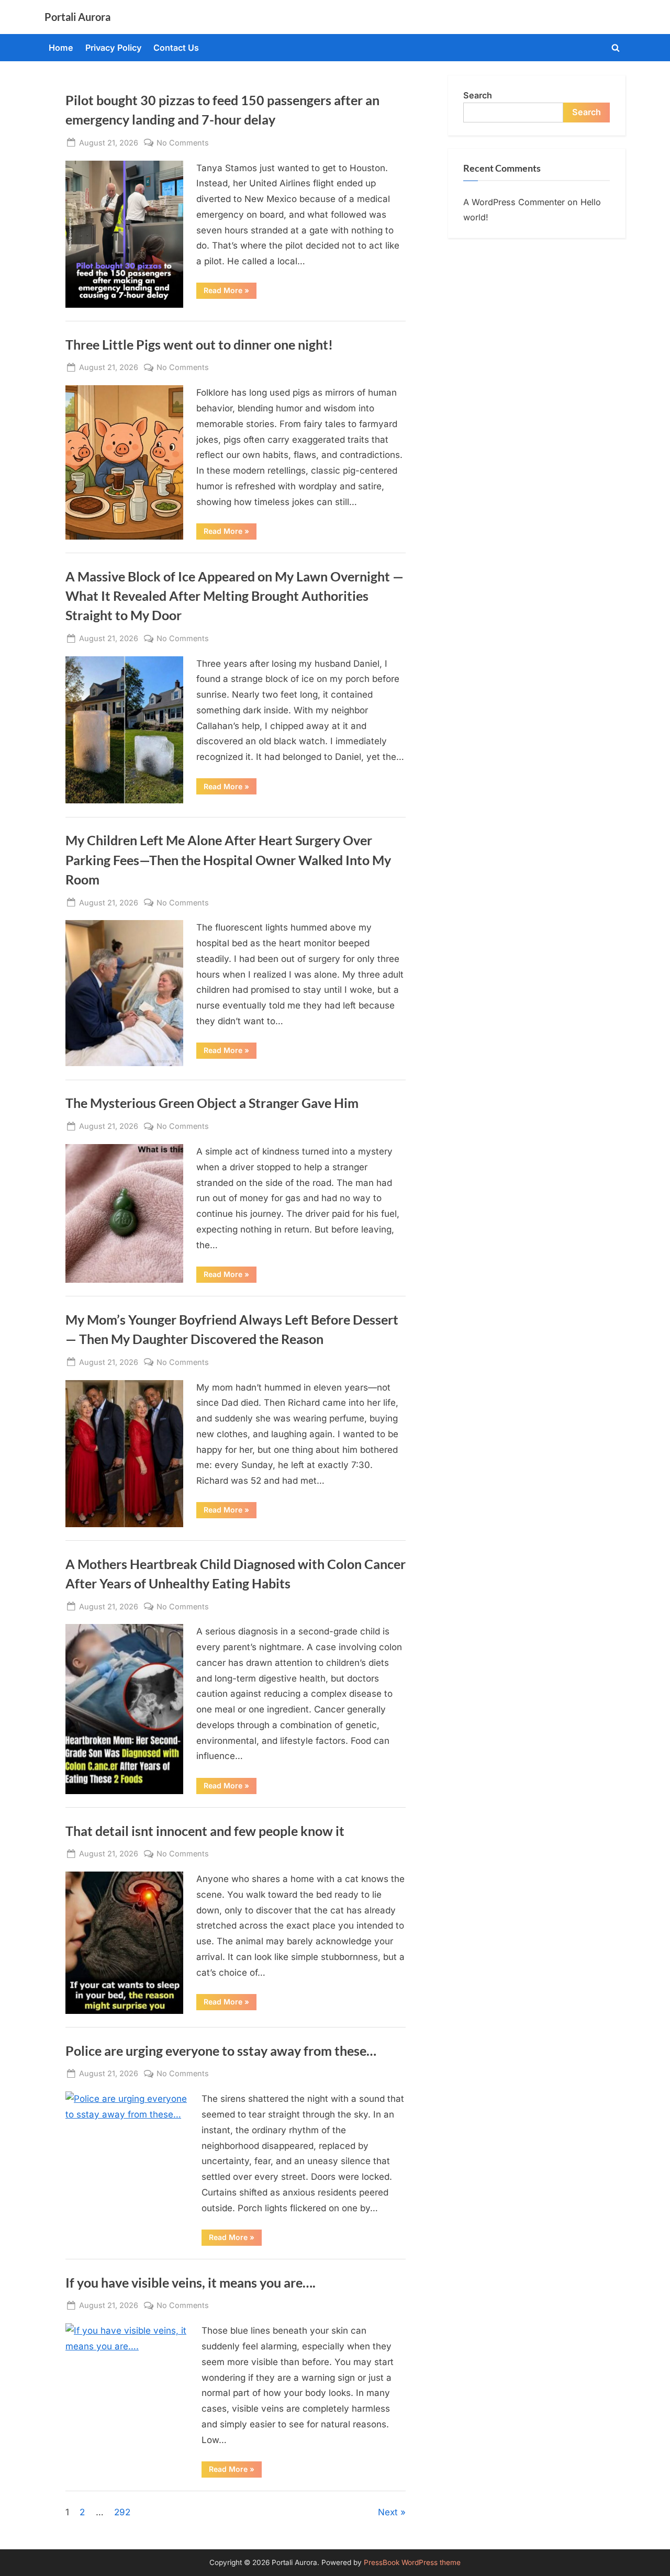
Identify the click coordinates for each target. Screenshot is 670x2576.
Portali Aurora (77, 17)
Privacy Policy (114, 48)
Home (61, 48)
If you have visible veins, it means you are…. (191, 2283)
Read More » (230, 292)
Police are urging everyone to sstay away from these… (221, 2051)
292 (122, 2512)
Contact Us (176, 48)
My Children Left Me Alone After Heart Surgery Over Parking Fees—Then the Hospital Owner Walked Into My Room (228, 860)
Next (388, 2512)
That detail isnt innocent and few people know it (205, 1831)
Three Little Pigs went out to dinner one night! (199, 345)
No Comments (183, 143)
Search (478, 95)
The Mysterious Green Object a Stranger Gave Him (212, 1103)
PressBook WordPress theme (412, 2562)
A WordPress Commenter (514, 202)
